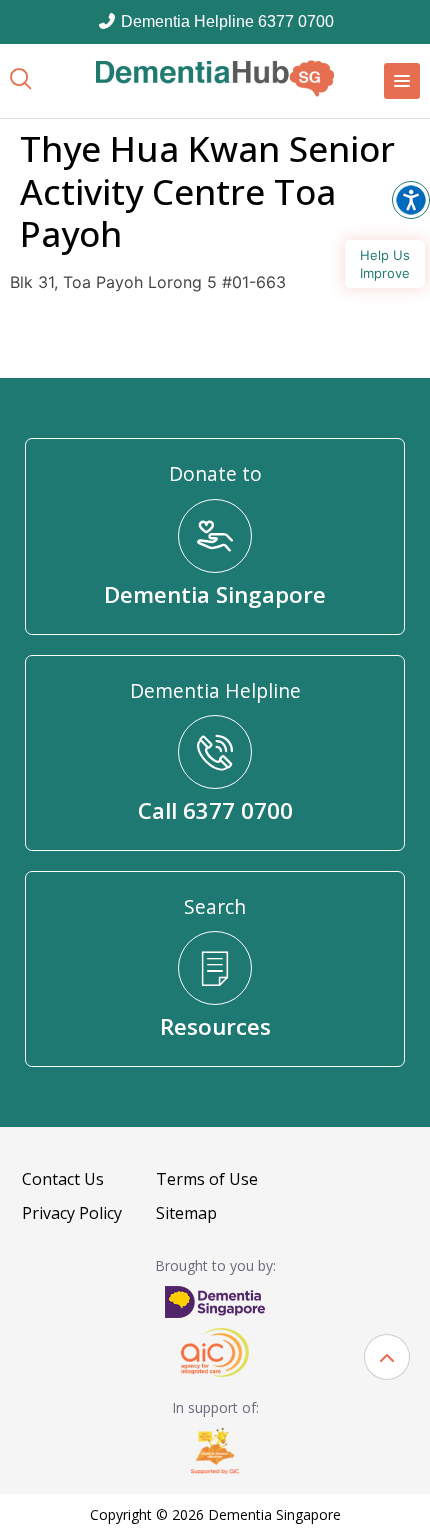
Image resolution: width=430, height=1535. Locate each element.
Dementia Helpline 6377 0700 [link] (225, 21)
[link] (215, 78)
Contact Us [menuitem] (63, 1179)
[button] (387, 1357)
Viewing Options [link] (411, 200)
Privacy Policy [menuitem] (72, 1213)
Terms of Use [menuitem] (207, 1179)
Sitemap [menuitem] (186, 1213)
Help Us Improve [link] (385, 264)
